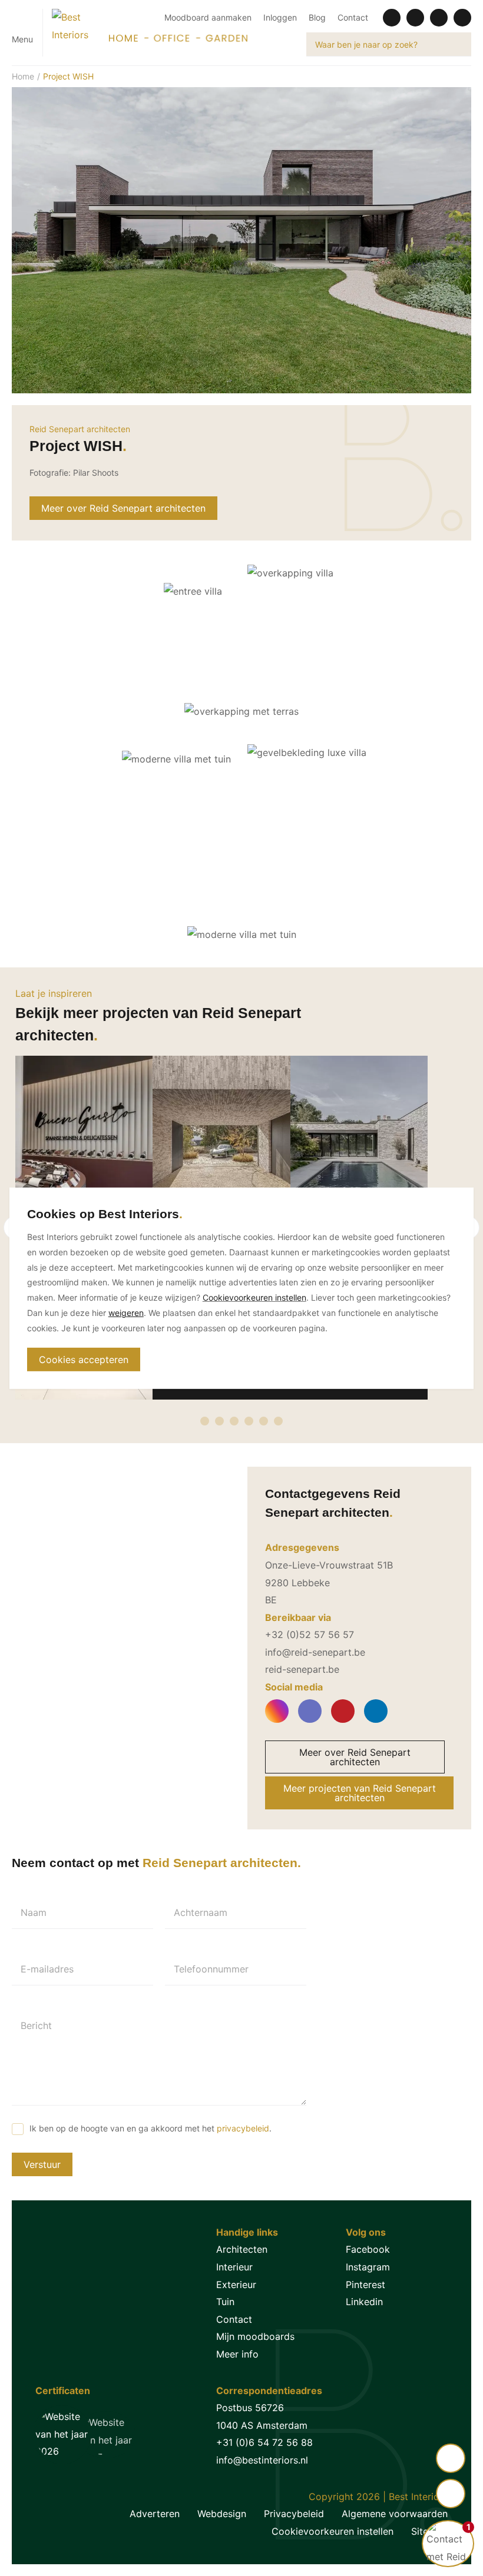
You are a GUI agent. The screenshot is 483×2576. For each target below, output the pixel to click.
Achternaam (201, 1912)
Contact (353, 17)
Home (23, 76)
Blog (317, 17)
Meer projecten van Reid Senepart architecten (360, 1793)
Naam (34, 1912)
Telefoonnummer (211, 1969)
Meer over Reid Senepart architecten (123, 508)
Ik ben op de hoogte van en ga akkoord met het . (150, 2128)
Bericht (36, 2025)
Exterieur (236, 2285)
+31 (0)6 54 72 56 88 (264, 2442)
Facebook (368, 2249)
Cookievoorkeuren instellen (333, 2531)
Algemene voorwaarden (395, 2514)
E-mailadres (47, 1969)
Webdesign (222, 2514)
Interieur (234, 2267)
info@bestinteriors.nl (262, 2460)
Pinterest (365, 2285)
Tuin (225, 2302)
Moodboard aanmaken (208, 17)
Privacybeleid (294, 2514)
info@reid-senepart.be (315, 1652)
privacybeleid (243, 2128)
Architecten (242, 2249)
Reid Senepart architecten (80, 429)
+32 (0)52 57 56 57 (310, 1635)
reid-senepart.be (302, 1669)
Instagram (368, 2267)
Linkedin (364, 2302)
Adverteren (155, 2514)
